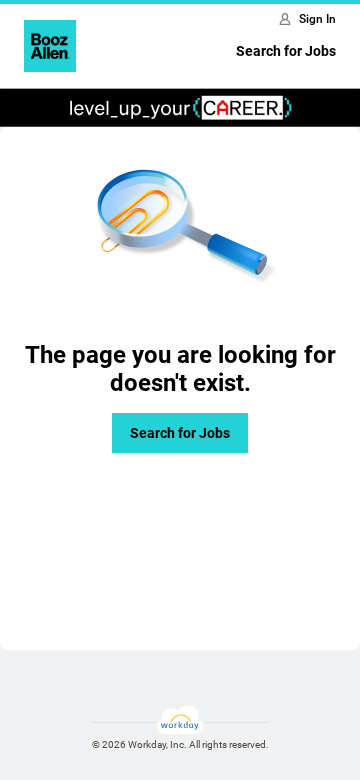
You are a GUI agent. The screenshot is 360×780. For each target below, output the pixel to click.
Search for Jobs (286, 51)
